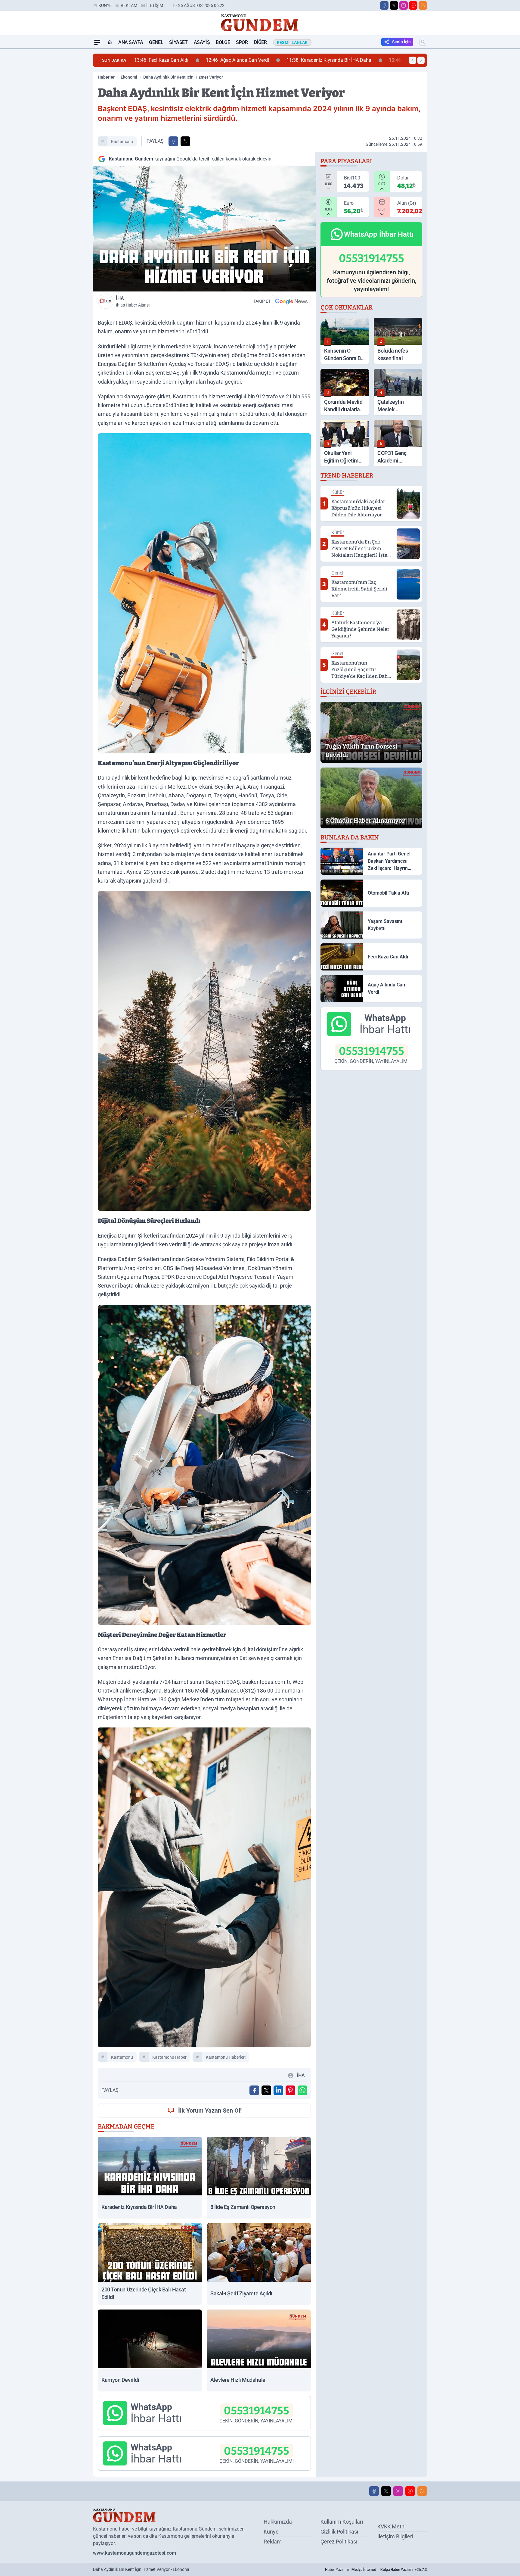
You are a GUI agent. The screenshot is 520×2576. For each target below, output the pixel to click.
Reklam (129, 5)
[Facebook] (384, 5)
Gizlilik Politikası (339, 2532)
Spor (242, 42)
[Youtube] (413, 5)
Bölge (223, 42)
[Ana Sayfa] (110, 42)
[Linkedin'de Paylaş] (278, 2090)
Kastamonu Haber (169, 2057)
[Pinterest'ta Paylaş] (290, 2090)
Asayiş (202, 42)
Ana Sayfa (131, 42)
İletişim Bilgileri (395, 2536)
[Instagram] (404, 5)
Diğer (260, 42)
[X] (394, 5)
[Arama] (423, 42)
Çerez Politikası (339, 2542)
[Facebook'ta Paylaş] (173, 141)
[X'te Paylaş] (185, 141)
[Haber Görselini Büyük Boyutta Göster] (204, 229)
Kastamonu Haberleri (226, 2057)
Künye (105, 5)
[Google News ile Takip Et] (291, 301)
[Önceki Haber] (413, 60)
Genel (156, 42)
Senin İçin (401, 42)
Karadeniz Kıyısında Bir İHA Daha (261, 60)
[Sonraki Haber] (421, 60)
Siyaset (178, 42)
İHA (133, 301)
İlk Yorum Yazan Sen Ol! (210, 2110)
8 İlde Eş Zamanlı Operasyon (358, 60)
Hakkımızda (278, 2522)
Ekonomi (129, 77)
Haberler (106, 77)
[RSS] (423, 5)
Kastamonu (122, 142)
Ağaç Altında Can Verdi (169, 60)
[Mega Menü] (97, 42)
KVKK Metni (392, 2526)
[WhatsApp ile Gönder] (302, 2090)
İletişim (155, 5)
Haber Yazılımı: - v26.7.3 (376, 2570)
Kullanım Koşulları (342, 2522)
